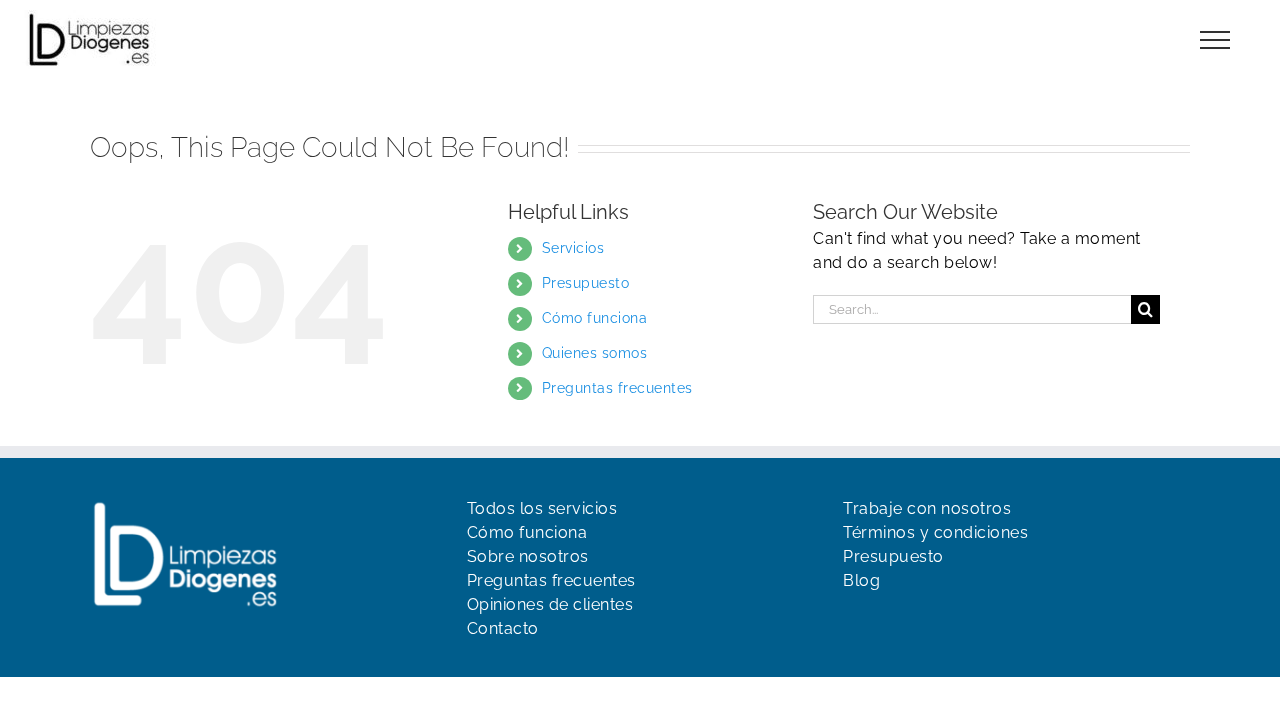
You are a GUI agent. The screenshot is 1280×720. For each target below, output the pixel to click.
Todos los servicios (542, 508)
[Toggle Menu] (1215, 40)
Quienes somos (595, 353)
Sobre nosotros (528, 556)
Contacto (503, 628)
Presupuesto (586, 283)
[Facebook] (853, 621)
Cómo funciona (595, 318)
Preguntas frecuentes (617, 388)
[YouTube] (888, 621)
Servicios (573, 248)
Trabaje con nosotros (927, 508)
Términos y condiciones (935, 532)
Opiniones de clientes (550, 604)
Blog (861, 580)
